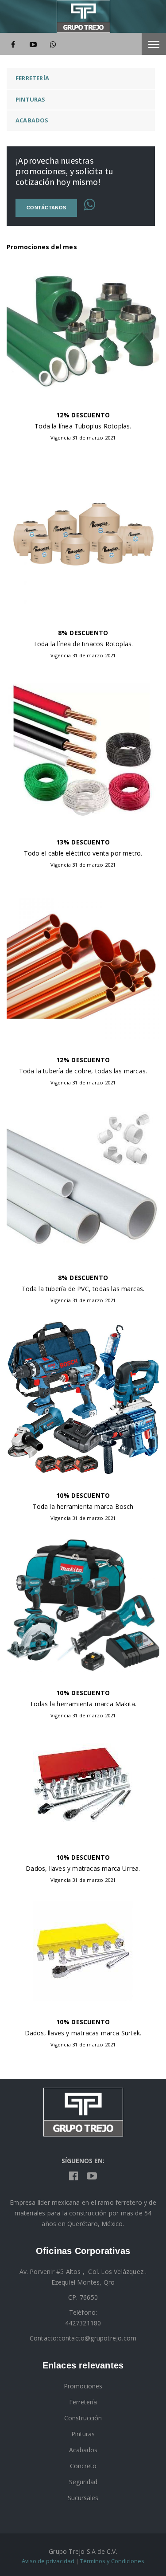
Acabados (83, 2450)
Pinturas (83, 2434)
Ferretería (83, 2402)
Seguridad (83, 2482)
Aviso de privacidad (48, 2561)
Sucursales (83, 2498)
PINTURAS (31, 99)
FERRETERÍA (32, 78)
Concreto (83, 2466)
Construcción (83, 2418)
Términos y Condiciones (112, 2561)
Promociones (83, 2386)
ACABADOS (32, 120)
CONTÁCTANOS (46, 208)
